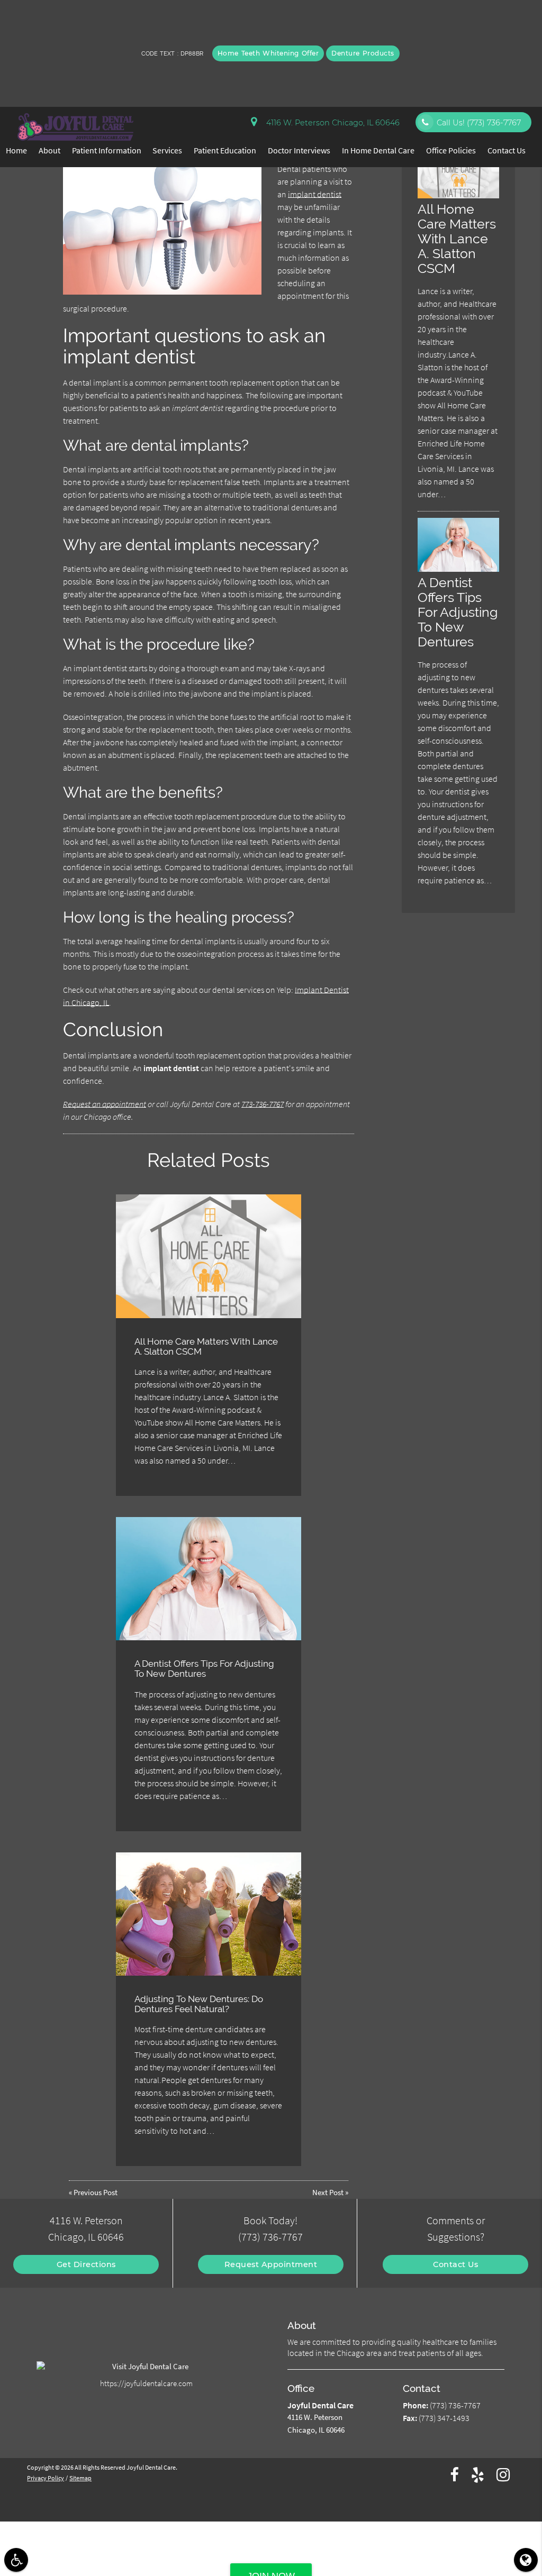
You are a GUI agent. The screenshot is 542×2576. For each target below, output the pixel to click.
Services (167, 150)
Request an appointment (105, 1104)
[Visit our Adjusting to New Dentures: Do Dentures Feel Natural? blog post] (209, 1914)
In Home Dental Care (378, 150)
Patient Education (225, 150)
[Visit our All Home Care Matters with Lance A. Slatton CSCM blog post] (209, 1256)
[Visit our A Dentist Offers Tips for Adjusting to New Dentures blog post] (209, 1579)
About (49, 150)
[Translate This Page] (526, 2560)
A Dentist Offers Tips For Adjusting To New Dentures (204, 1669)
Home (16, 150)
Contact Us (507, 150)
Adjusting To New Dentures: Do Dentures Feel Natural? (199, 2004)
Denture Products (363, 53)
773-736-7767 (263, 1104)
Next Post (328, 2193)
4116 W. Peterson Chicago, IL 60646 (331, 123)
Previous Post (96, 2193)
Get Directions (86, 2264)
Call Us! (479, 123)
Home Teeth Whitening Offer (268, 53)
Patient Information (107, 150)
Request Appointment (271, 2264)
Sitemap (80, 2478)
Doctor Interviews (299, 150)
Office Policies (451, 150)
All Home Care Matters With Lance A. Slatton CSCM (206, 1346)
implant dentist (315, 194)
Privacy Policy (46, 2478)
